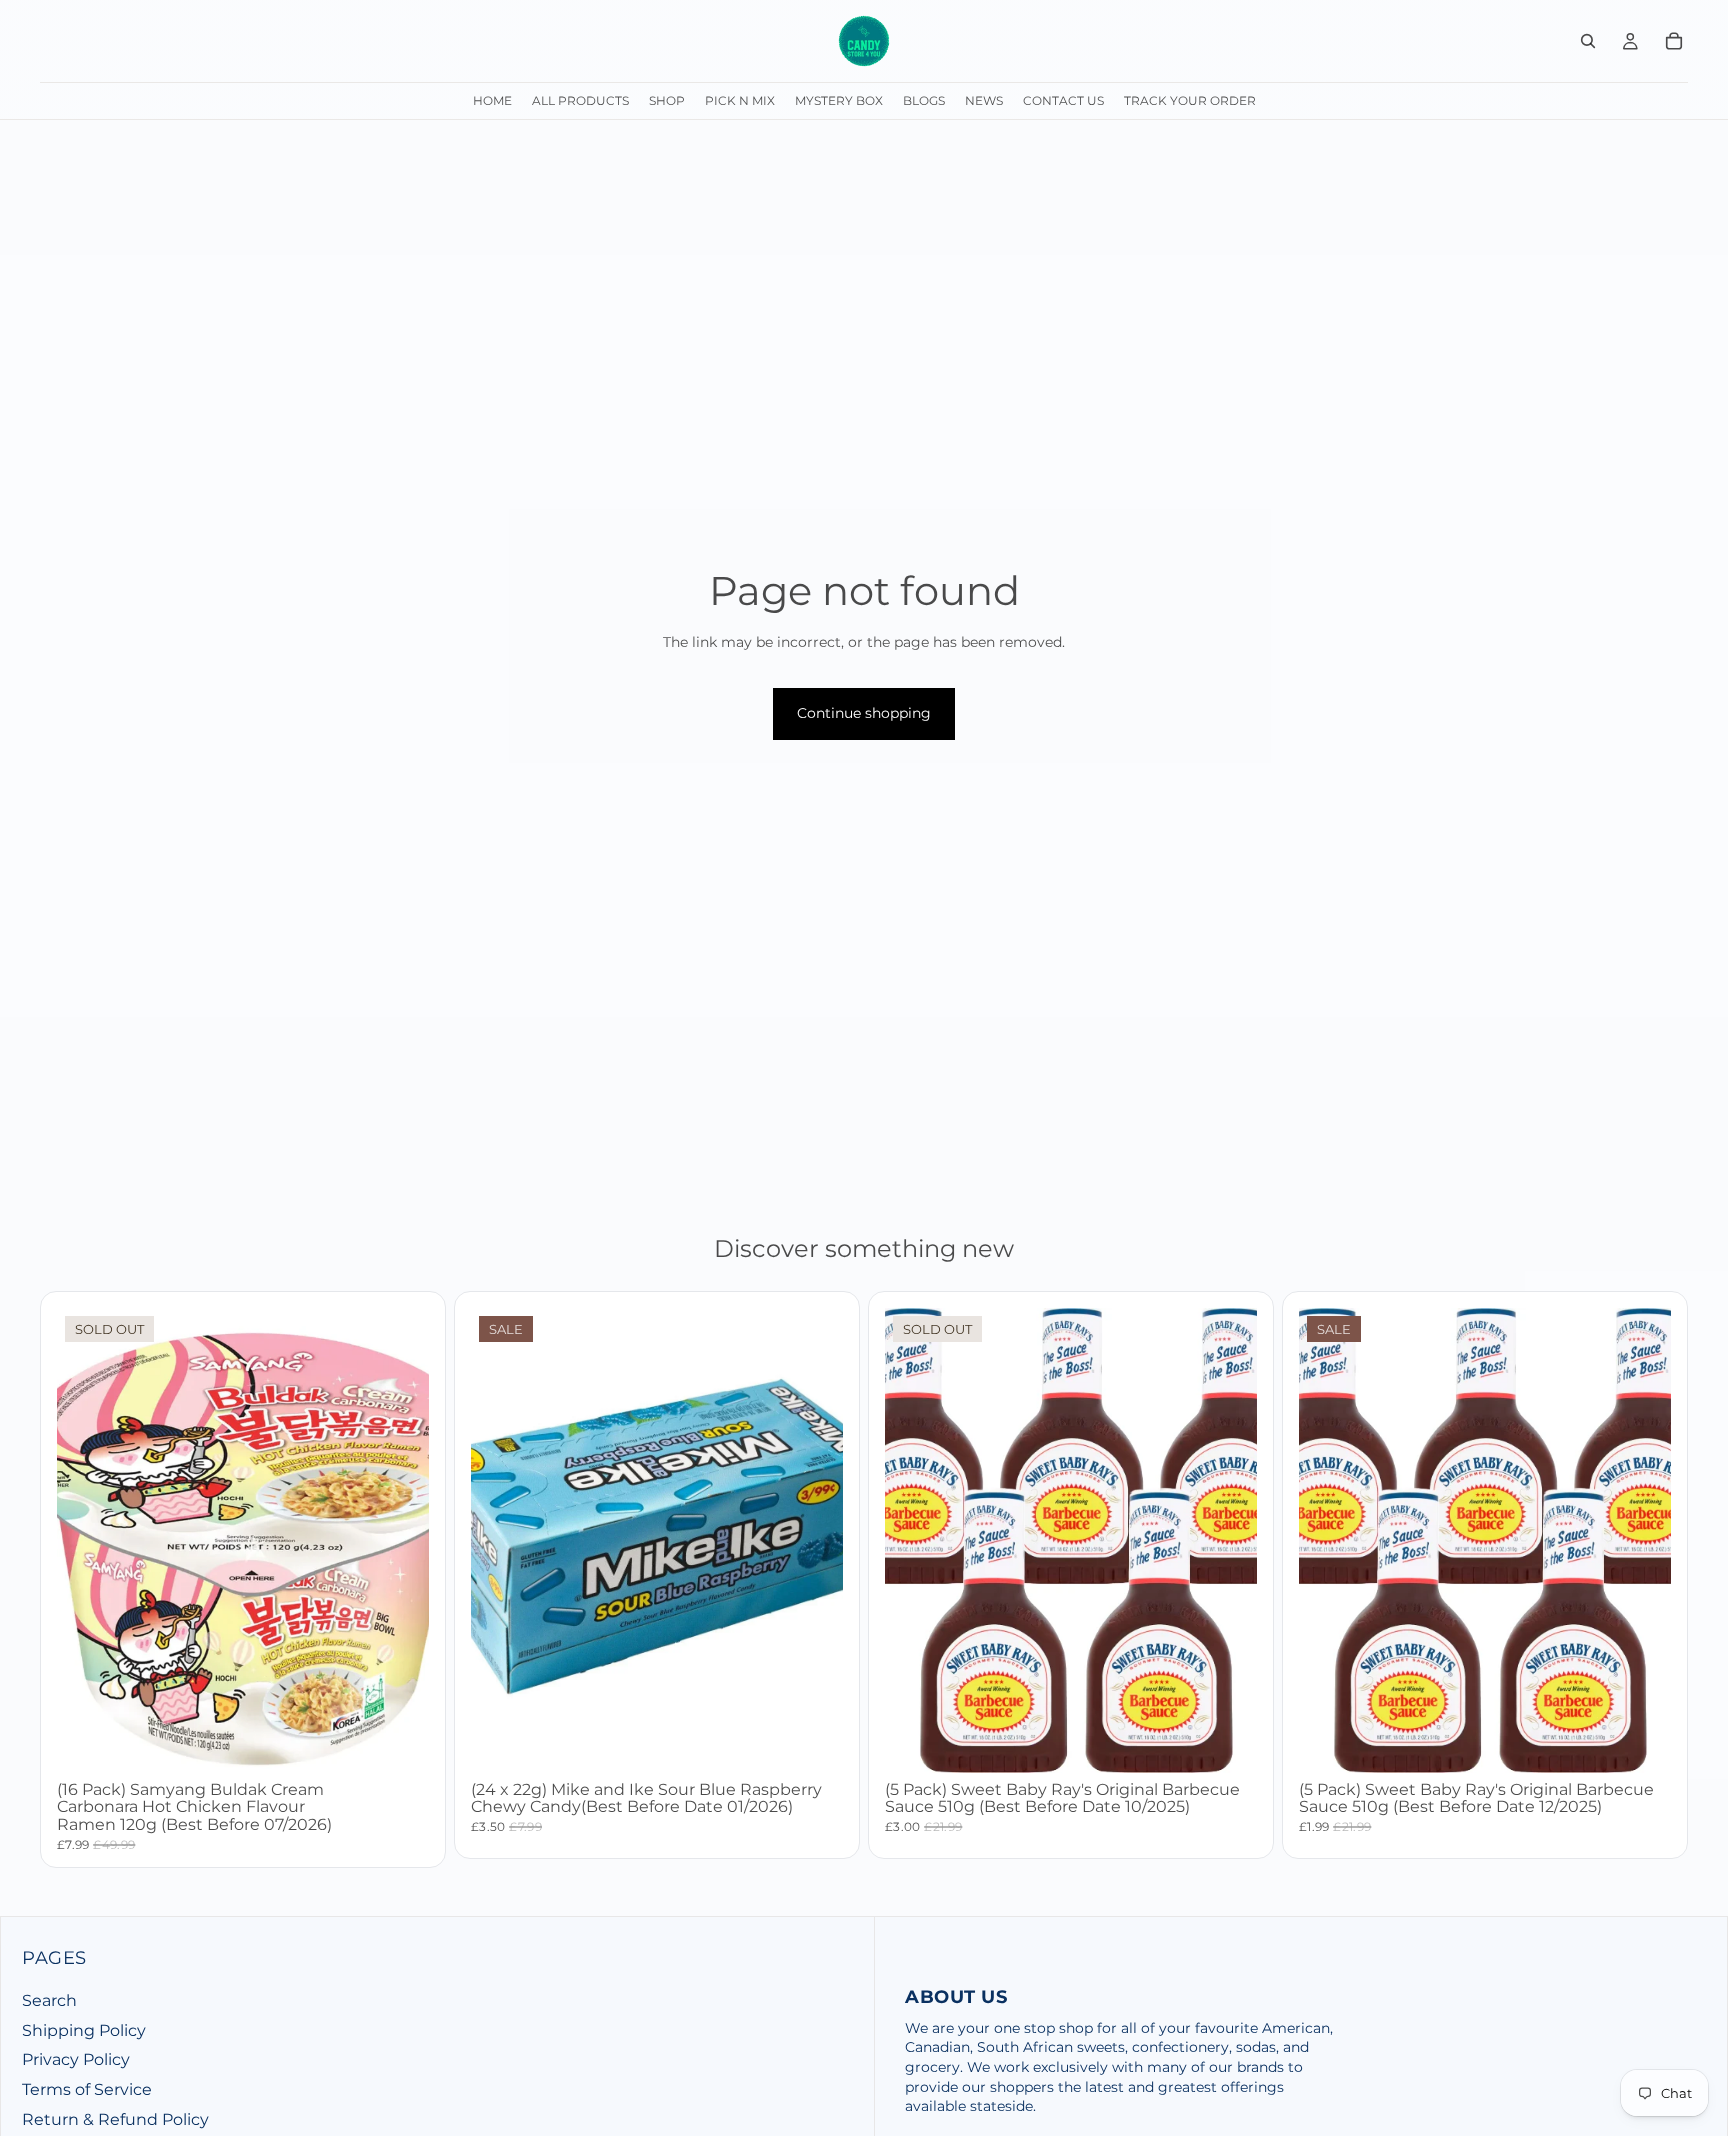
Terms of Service (87, 2089)
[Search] (1588, 41)
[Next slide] (1227, 1540)
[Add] (812, 1742)
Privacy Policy (76, 2059)
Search (49, 2000)
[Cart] (1674, 41)
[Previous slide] (915, 1540)
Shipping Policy (84, 2030)
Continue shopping (864, 713)
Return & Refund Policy (115, 2118)
